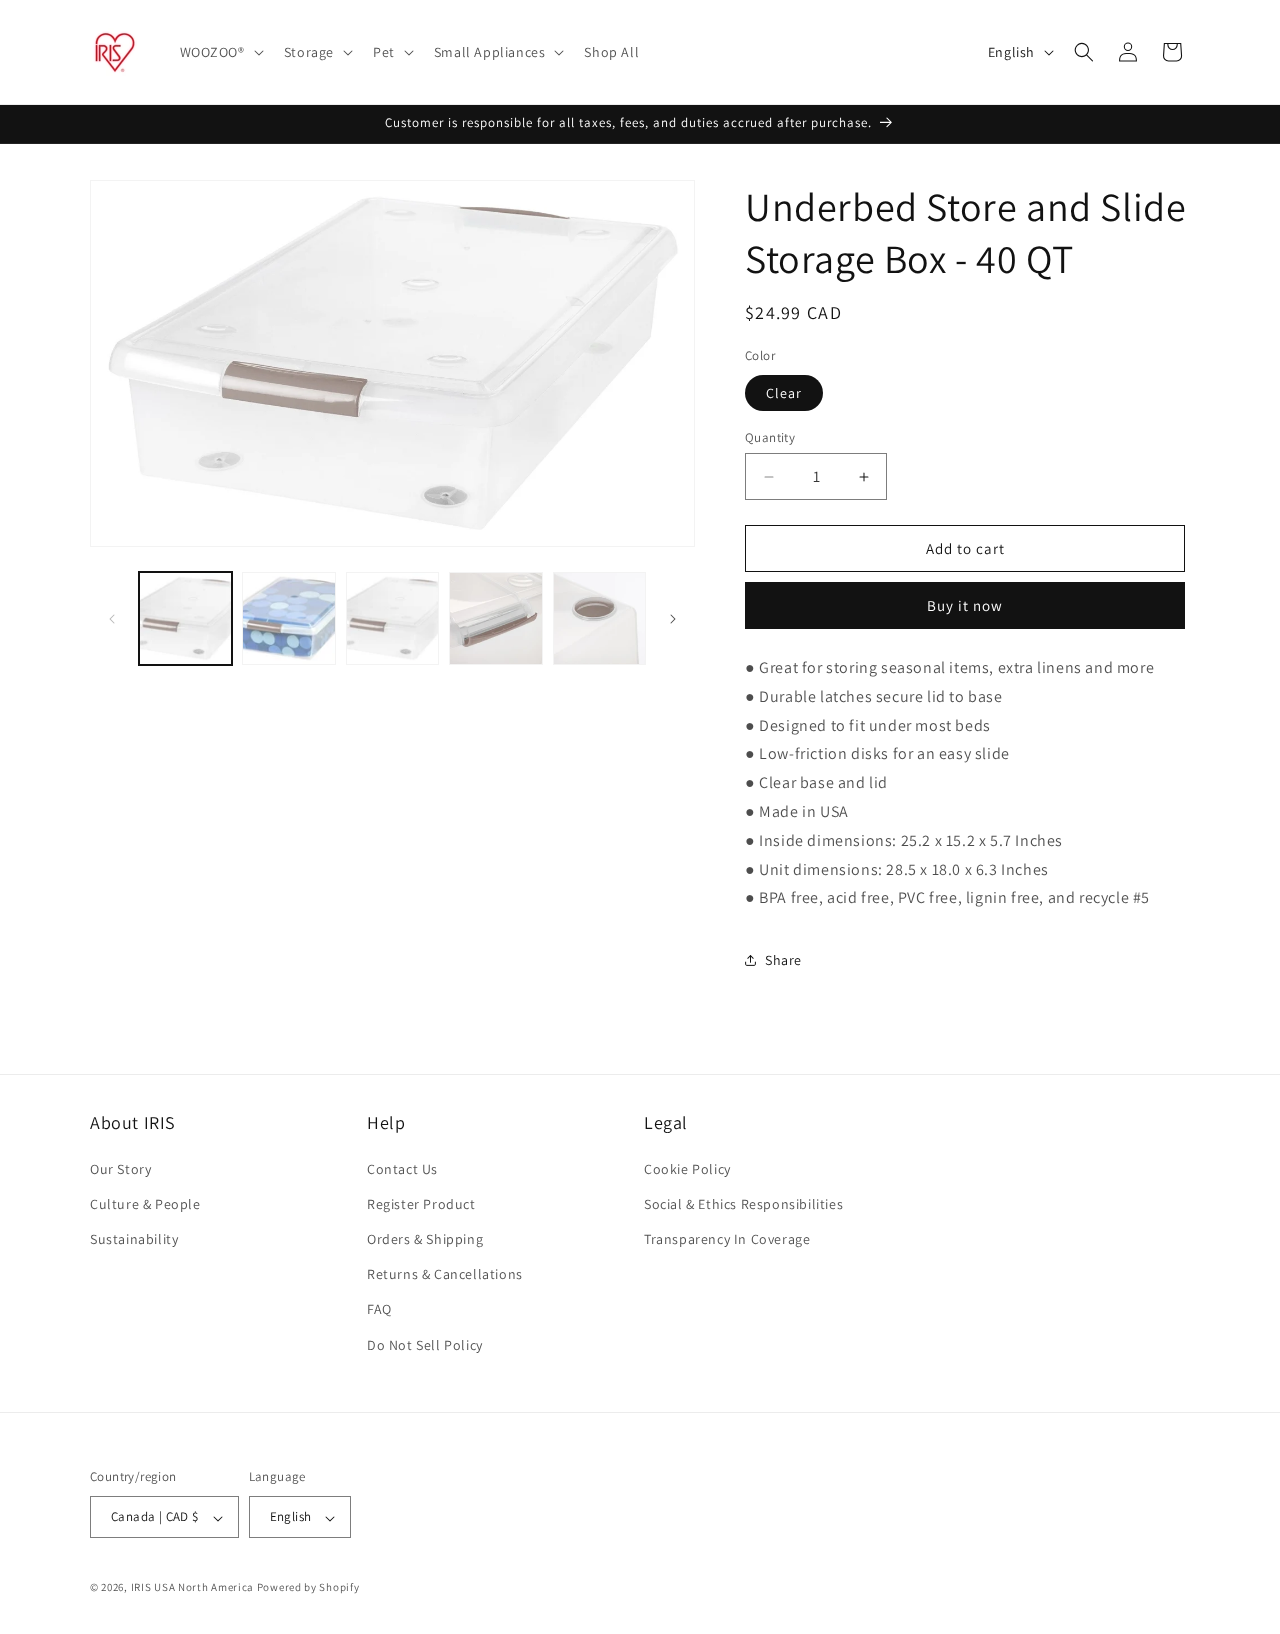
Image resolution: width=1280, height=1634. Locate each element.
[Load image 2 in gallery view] (288, 618)
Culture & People (145, 1203)
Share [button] (783, 960)
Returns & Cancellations (445, 1274)
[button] (220, 52)
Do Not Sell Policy (425, 1344)
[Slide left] (112, 619)
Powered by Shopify (308, 1588)
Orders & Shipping (425, 1238)
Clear (784, 393)
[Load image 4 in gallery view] (495, 618)
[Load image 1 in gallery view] (185, 618)
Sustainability (134, 1238)
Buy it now (965, 605)
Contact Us (402, 1168)
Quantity (770, 437)
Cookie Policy (687, 1168)
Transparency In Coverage (727, 1238)
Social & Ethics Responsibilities (743, 1203)
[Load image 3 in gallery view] (392, 618)
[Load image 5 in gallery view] (599, 618)
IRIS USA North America (192, 1588)
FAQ (379, 1309)
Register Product (421, 1203)
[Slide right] (673, 619)
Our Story (120, 1168)
